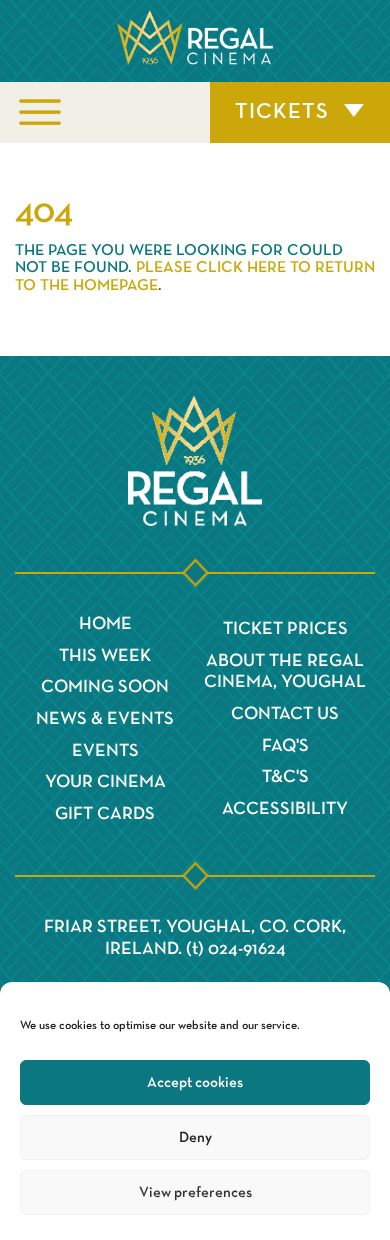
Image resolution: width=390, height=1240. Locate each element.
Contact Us (285, 714)
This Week (105, 656)
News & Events (105, 719)
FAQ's (285, 746)
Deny (195, 1137)
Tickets (282, 112)
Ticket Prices (285, 629)
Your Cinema (105, 782)
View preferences (195, 1192)
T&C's (285, 777)
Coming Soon (105, 687)
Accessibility (285, 809)
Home (105, 624)
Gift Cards (105, 814)
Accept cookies (195, 1082)
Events (105, 751)
